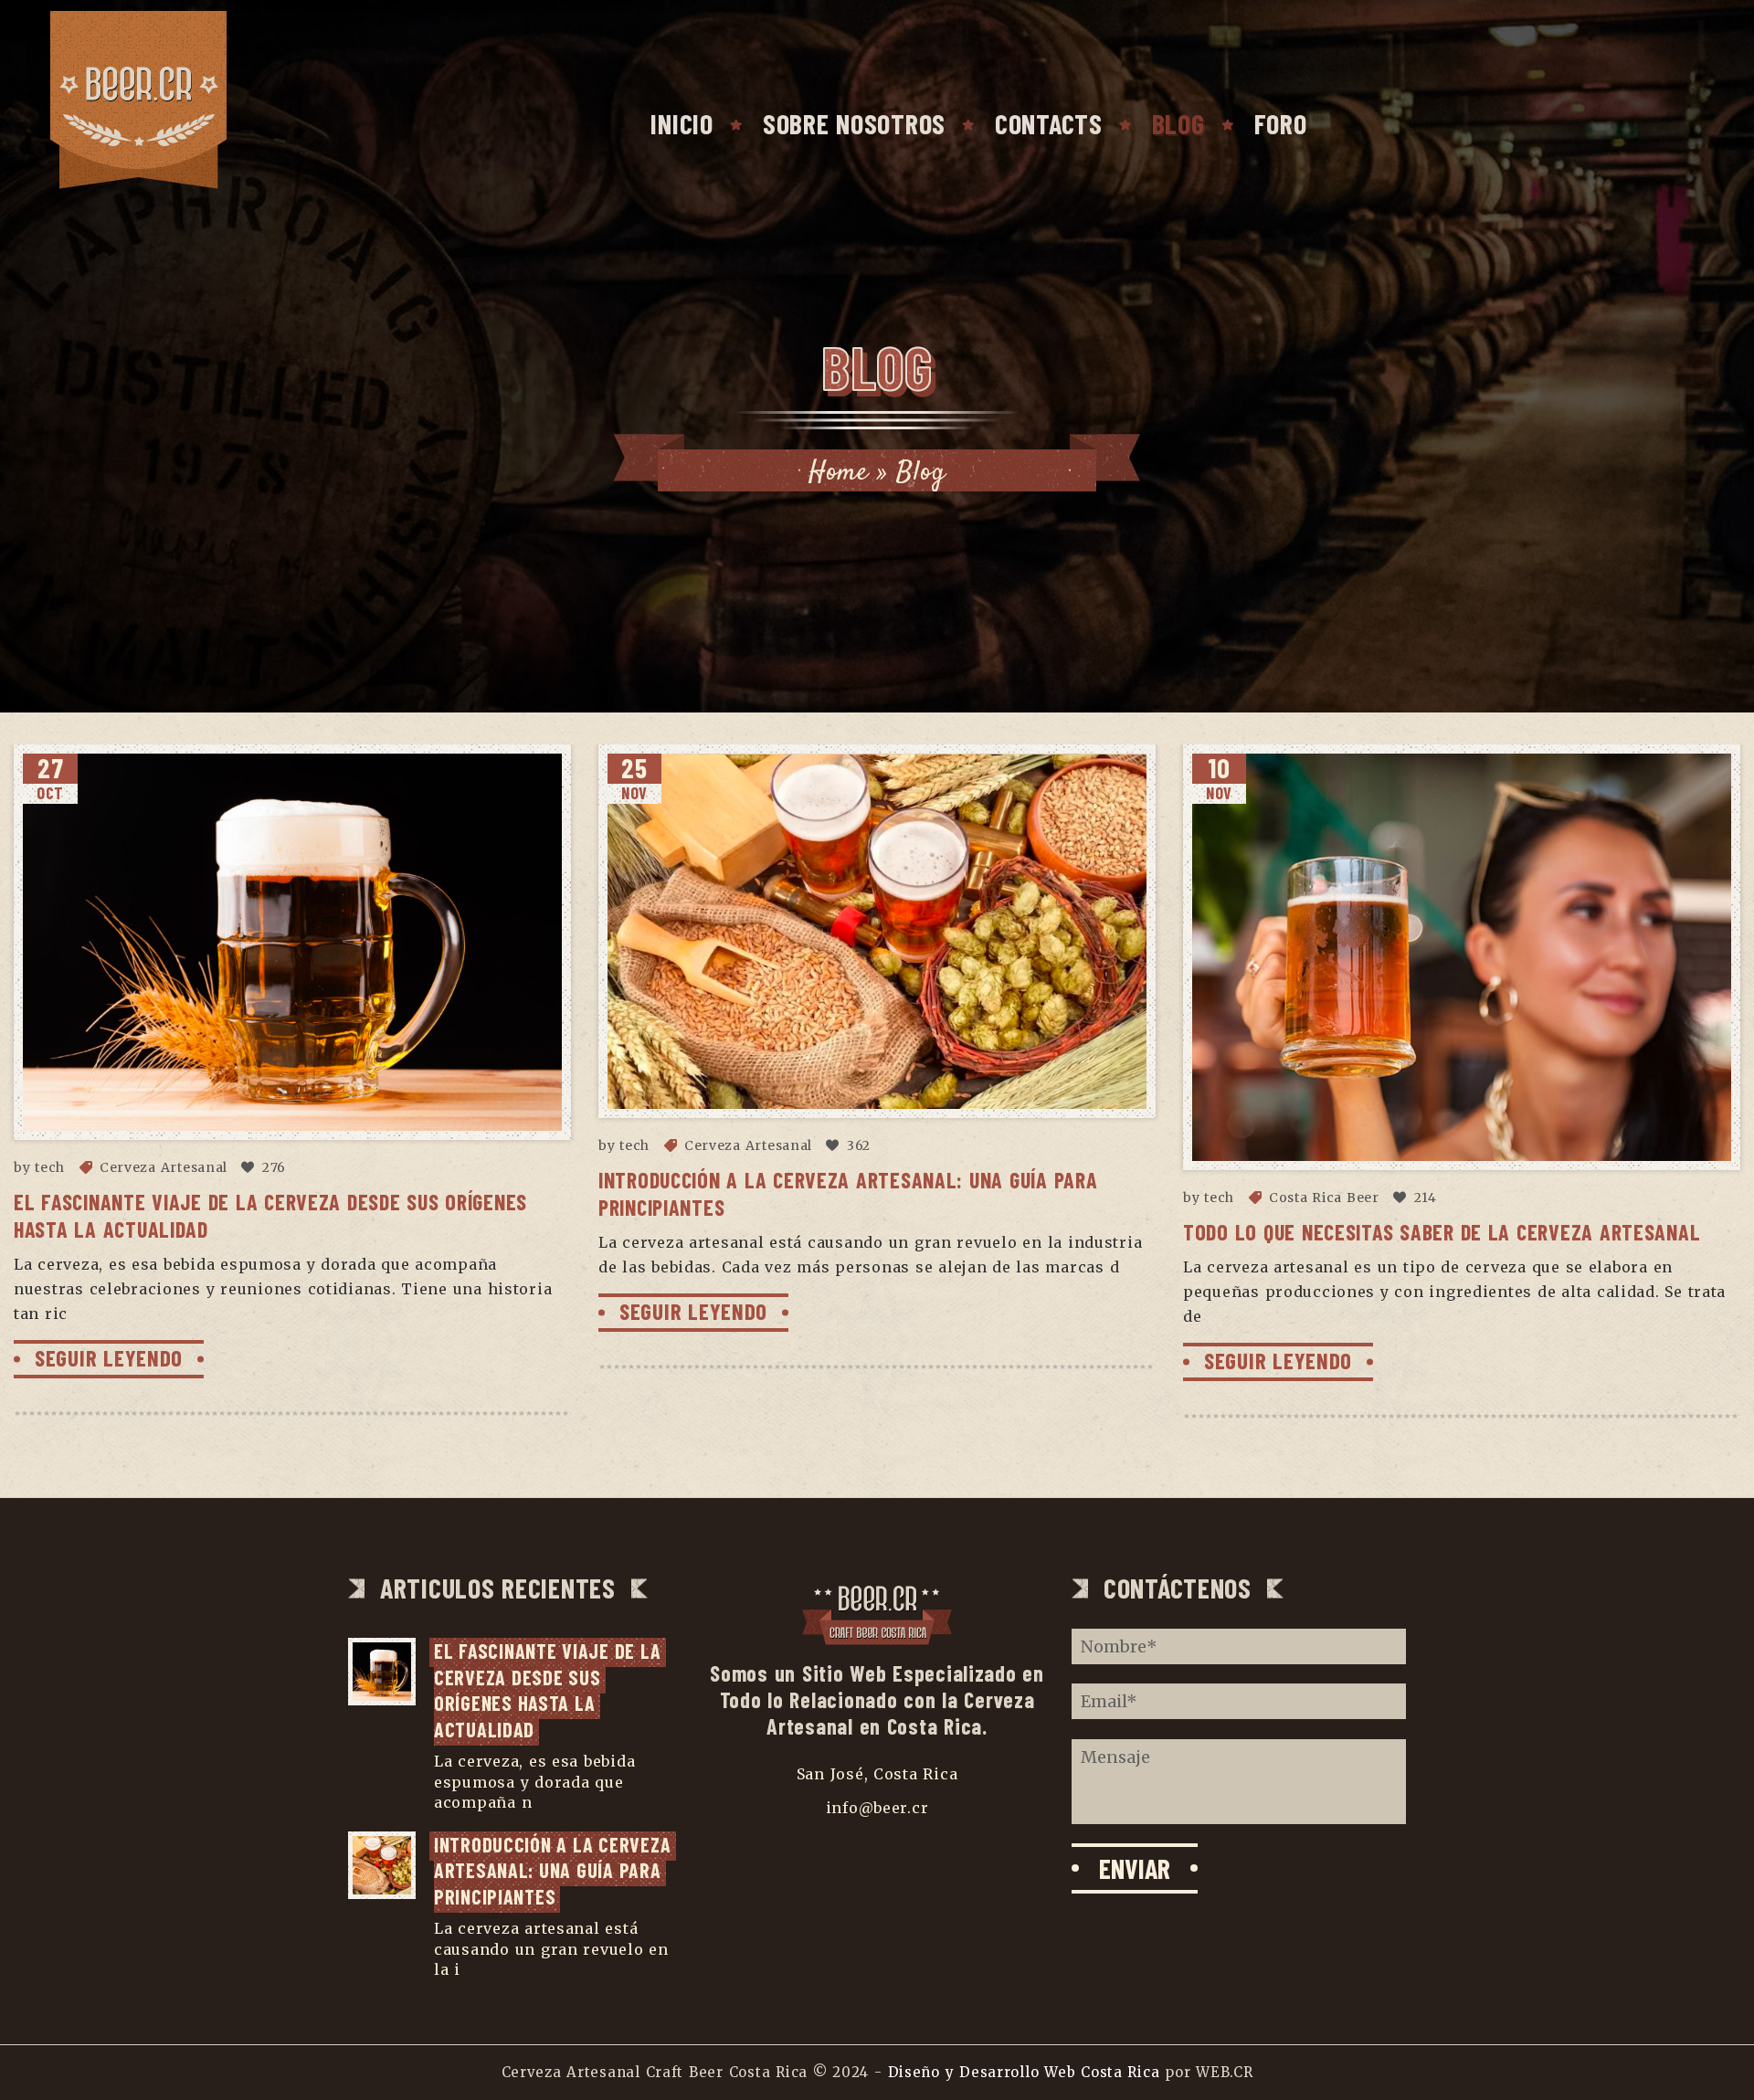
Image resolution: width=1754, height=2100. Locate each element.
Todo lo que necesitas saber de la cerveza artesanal (1442, 1232)
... (543, 1802)
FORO (1281, 123)
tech (50, 1167)
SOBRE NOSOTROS (854, 123)
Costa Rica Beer (1324, 1198)
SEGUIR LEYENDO (109, 1357)
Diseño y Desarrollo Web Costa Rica (1024, 2072)
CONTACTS (1049, 123)
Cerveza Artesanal (164, 1167)
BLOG (1178, 123)
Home (839, 473)
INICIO (682, 123)
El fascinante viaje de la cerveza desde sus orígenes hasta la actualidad (550, 1690)
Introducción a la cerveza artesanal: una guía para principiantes (555, 1870)
